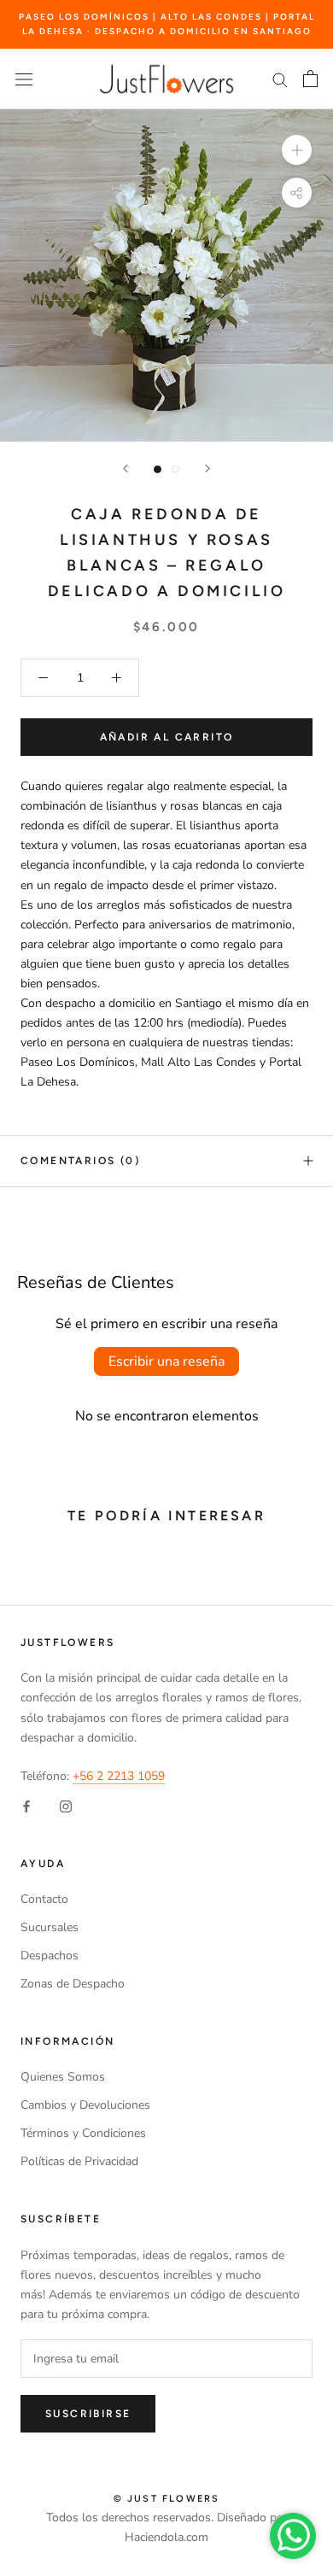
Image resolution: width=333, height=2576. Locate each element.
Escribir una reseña (166, 1361)
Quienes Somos (63, 2077)
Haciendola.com (166, 2537)
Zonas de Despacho (73, 1984)
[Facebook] (26, 1805)
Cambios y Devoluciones (85, 2105)
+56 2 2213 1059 (119, 1776)
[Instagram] (66, 1805)
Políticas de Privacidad (79, 2161)
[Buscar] (280, 79)
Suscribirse (88, 2414)
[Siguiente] (207, 468)
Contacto (44, 1899)
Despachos (50, 1955)
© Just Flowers (167, 2499)
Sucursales (50, 1927)
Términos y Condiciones (83, 2133)
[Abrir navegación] (24, 79)
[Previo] (126, 468)
